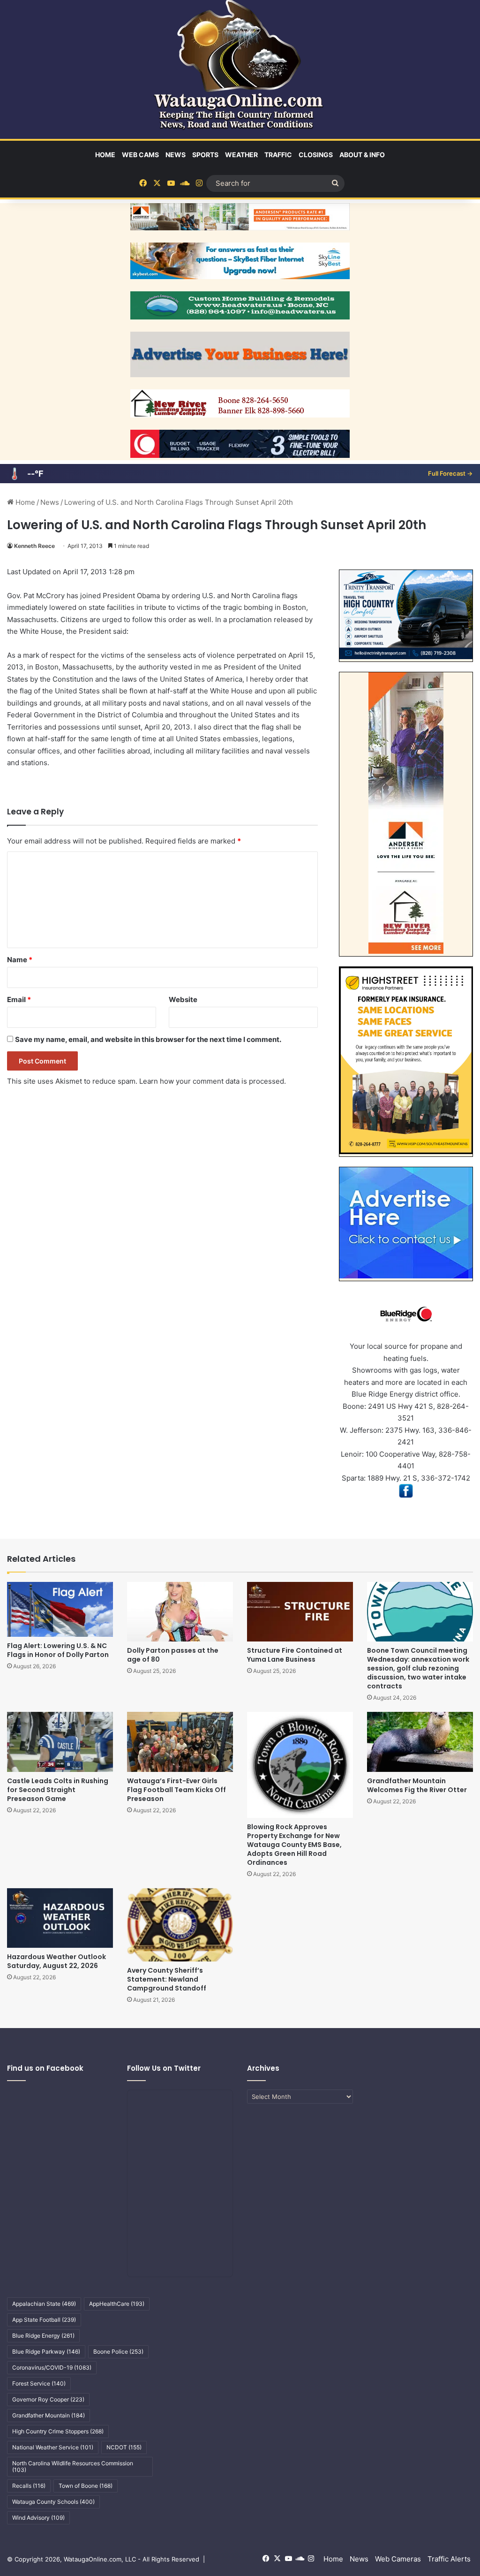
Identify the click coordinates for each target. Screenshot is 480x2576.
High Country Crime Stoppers (58, 2431)
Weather (241, 155)
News (176, 155)
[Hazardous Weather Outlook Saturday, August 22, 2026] (60, 1918)
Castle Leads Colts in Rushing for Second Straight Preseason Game (58, 1790)
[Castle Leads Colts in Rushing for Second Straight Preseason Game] (60, 1742)
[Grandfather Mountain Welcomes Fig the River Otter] (420, 1742)
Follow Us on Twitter (164, 2068)
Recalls (29, 2486)
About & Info (362, 155)
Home (105, 155)
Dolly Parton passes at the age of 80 (173, 1655)
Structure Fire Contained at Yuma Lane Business (295, 1655)
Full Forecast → (450, 473)
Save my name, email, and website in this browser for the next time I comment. (148, 1039)
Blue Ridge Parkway (46, 2352)
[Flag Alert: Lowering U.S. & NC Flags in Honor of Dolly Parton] (60, 1609)
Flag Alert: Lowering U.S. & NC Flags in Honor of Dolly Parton (58, 1650)
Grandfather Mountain (49, 2415)
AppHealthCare (117, 2304)
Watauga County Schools (53, 2502)
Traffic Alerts (449, 2559)
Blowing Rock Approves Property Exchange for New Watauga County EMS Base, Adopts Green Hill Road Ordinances (294, 1845)
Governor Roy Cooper (48, 2399)
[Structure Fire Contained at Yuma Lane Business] (300, 1612)
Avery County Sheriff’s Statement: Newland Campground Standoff (167, 1979)
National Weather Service (53, 2447)
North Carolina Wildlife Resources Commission (73, 2466)
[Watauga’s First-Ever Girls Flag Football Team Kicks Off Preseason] (180, 1742)
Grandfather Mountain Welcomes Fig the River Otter (417, 1785)
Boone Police (118, 2352)
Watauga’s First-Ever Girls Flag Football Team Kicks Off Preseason (176, 1790)
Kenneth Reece (34, 546)
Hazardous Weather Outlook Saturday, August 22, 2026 (56, 1961)
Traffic (278, 155)
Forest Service (39, 2383)
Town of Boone (86, 2486)
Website (183, 999)
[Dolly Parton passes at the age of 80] (180, 1612)
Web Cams (140, 155)
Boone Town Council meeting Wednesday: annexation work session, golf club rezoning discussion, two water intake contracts (418, 1668)
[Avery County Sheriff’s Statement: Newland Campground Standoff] (180, 1925)
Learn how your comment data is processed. (213, 1081)
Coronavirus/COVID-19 (52, 2367)
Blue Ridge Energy (43, 2336)
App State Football (44, 2320)
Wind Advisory (38, 2518)
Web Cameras (398, 2559)
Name (20, 960)
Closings (316, 155)
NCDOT (124, 2447)
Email (19, 999)
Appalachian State (44, 2304)
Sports (205, 155)
